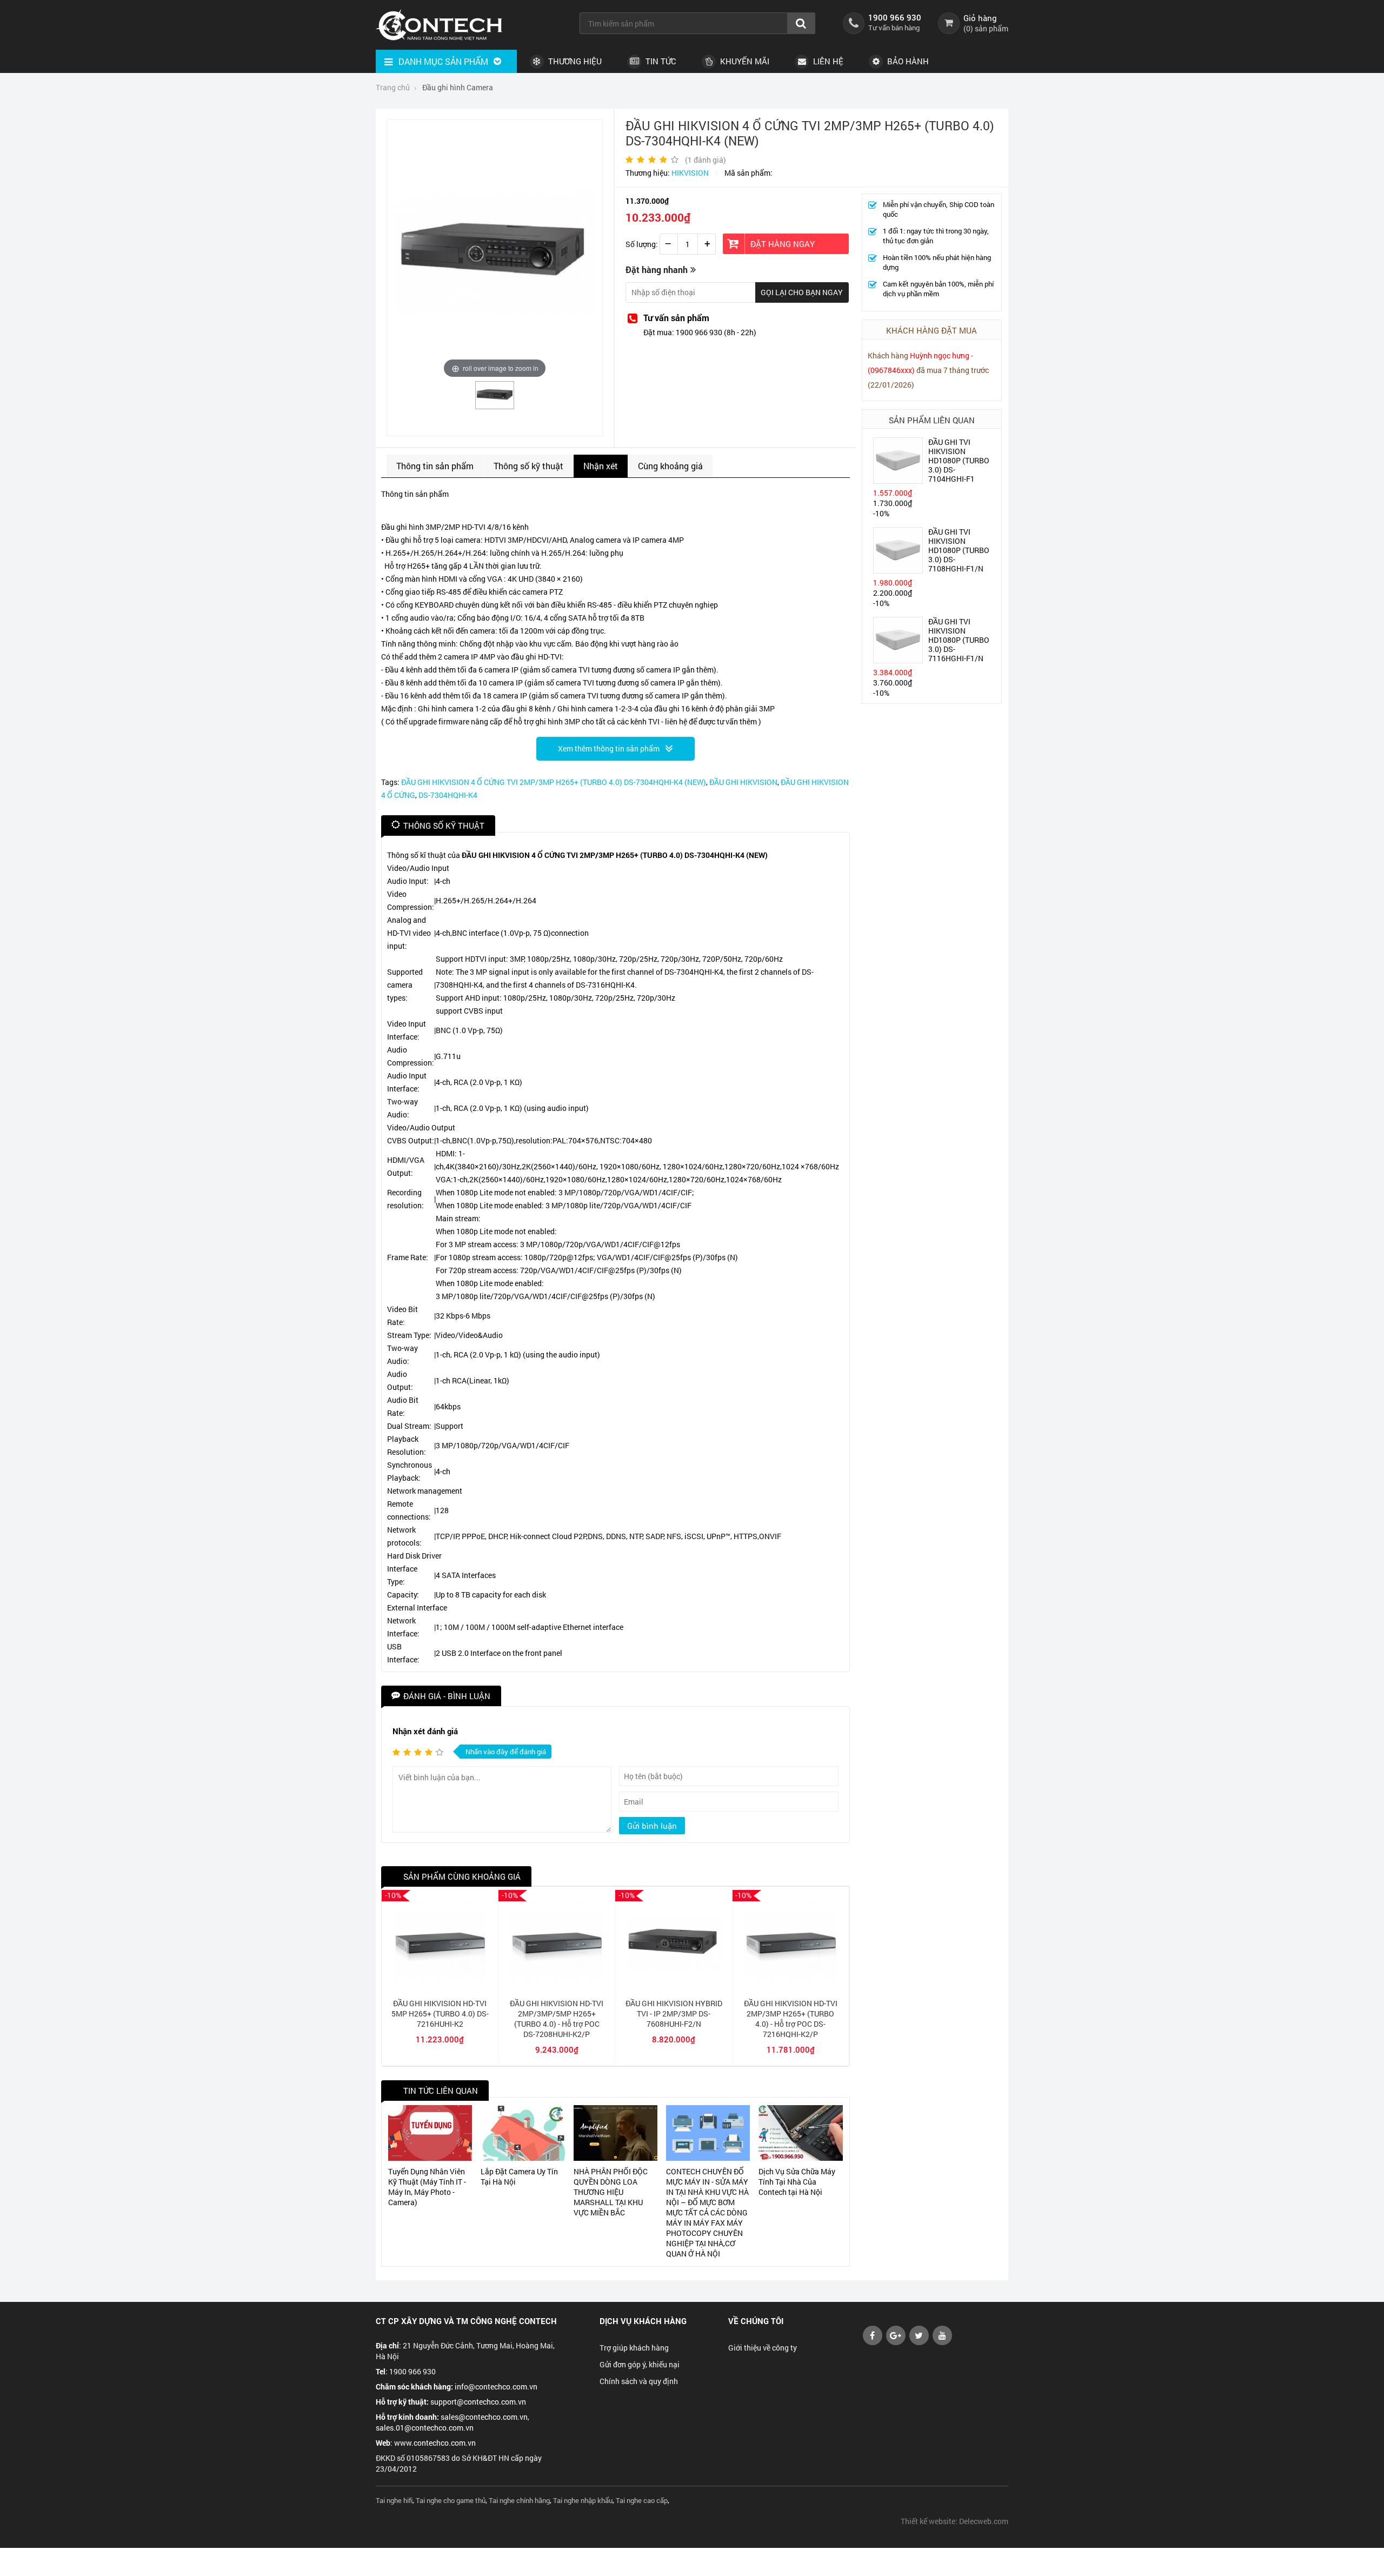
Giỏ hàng (980, 18)
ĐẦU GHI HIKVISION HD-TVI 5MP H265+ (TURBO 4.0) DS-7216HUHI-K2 (440, 2013)
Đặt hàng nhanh (657, 269)
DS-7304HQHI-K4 (448, 795)
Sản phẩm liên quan (932, 420)
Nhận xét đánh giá (425, 1731)
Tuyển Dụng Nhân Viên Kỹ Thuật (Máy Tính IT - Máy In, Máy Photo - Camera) (427, 2187)
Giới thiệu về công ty (763, 2348)
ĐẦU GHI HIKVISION (743, 782)
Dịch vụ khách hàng (643, 2321)
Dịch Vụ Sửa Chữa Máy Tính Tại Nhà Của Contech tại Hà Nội (797, 2182)
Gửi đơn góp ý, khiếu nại (640, 2364)
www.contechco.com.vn (435, 2443)
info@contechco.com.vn (496, 2387)
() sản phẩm (986, 28)
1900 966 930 (895, 17)
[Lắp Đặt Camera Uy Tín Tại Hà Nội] (523, 2133)
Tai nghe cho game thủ (451, 2500)
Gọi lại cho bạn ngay (802, 292)
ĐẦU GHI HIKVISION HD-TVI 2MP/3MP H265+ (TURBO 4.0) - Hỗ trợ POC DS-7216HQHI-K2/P (791, 2019)
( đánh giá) (706, 160)
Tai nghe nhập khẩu (583, 2500)
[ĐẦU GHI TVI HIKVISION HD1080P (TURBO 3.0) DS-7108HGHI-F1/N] (898, 570)
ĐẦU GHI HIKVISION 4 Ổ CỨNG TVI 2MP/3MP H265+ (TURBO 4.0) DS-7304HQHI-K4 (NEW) (554, 782)
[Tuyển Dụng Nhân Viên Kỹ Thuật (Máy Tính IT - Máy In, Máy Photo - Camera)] (430, 2133)
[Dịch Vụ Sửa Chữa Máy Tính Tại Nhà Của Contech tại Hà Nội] (800, 2133)
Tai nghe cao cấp (642, 2500)
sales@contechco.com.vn (484, 2417)
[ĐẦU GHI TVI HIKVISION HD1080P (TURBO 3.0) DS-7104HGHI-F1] (898, 480)
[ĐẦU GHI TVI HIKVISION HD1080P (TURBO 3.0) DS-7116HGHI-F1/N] (898, 660)
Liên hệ (827, 61)
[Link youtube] (873, 2342)
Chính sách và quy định (639, 2381)
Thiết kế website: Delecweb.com (954, 2521)
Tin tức (660, 61)
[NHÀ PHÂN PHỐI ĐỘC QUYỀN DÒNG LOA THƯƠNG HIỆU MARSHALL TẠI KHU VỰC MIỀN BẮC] (616, 2133)
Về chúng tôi (756, 2321)
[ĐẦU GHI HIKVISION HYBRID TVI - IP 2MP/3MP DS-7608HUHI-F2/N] (673, 1986)
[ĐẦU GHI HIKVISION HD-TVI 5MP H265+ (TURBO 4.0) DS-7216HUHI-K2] (440, 1986)
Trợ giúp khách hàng (634, 2348)
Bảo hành (907, 61)
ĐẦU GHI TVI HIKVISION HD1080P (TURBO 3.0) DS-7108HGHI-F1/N (959, 550)
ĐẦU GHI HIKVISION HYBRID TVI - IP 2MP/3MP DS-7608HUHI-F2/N (674, 2013)
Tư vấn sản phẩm (676, 318)
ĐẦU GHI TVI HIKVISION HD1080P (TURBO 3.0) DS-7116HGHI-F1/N (959, 640)
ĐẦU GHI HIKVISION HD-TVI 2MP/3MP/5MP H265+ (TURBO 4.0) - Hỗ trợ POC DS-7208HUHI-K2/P (557, 2019)
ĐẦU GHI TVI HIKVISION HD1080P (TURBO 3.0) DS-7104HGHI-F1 (959, 460)
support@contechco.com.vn (478, 2402)
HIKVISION (690, 173)
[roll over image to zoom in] (495, 252)
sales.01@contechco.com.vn (425, 2428)
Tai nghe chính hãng (519, 2500)
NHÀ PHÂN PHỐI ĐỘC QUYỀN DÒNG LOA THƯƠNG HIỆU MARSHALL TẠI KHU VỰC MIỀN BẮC (611, 2192)
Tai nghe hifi (394, 2500)
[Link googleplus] (896, 2342)
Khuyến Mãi (744, 61)
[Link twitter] (919, 2342)
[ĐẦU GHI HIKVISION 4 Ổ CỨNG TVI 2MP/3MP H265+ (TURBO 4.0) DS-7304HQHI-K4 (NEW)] (495, 405)
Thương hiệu (574, 61)
